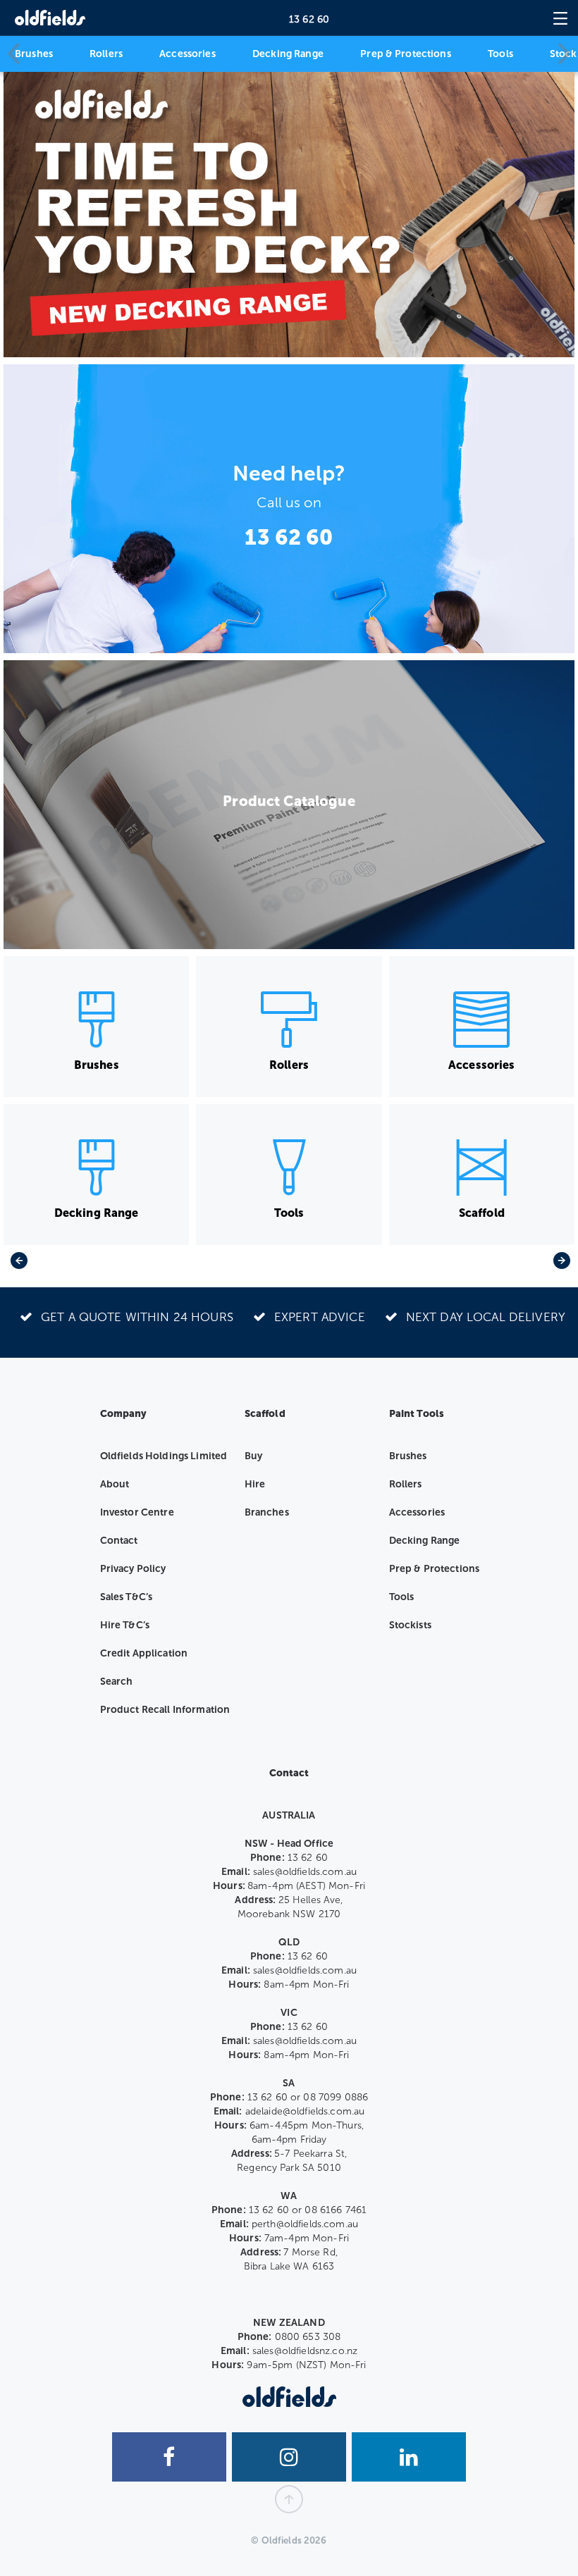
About (115, 1484)
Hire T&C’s (125, 1625)
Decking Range (288, 54)
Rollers (106, 54)
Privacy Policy (133, 1569)
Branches (267, 1512)
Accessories (187, 54)
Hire (255, 1484)
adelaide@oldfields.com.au (305, 2111)
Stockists (410, 1625)
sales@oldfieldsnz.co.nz (305, 2351)
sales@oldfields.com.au (305, 1872)
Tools (500, 54)
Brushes (34, 54)
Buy (253, 1456)
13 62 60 (309, 19)
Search (117, 1682)
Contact (119, 1541)
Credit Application (144, 1653)
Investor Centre (137, 1512)
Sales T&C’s (127, 1597)
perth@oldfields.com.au (305, 2224)
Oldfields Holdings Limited (164, 1456)
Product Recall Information (165, 1710)
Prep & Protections (406, 54)
